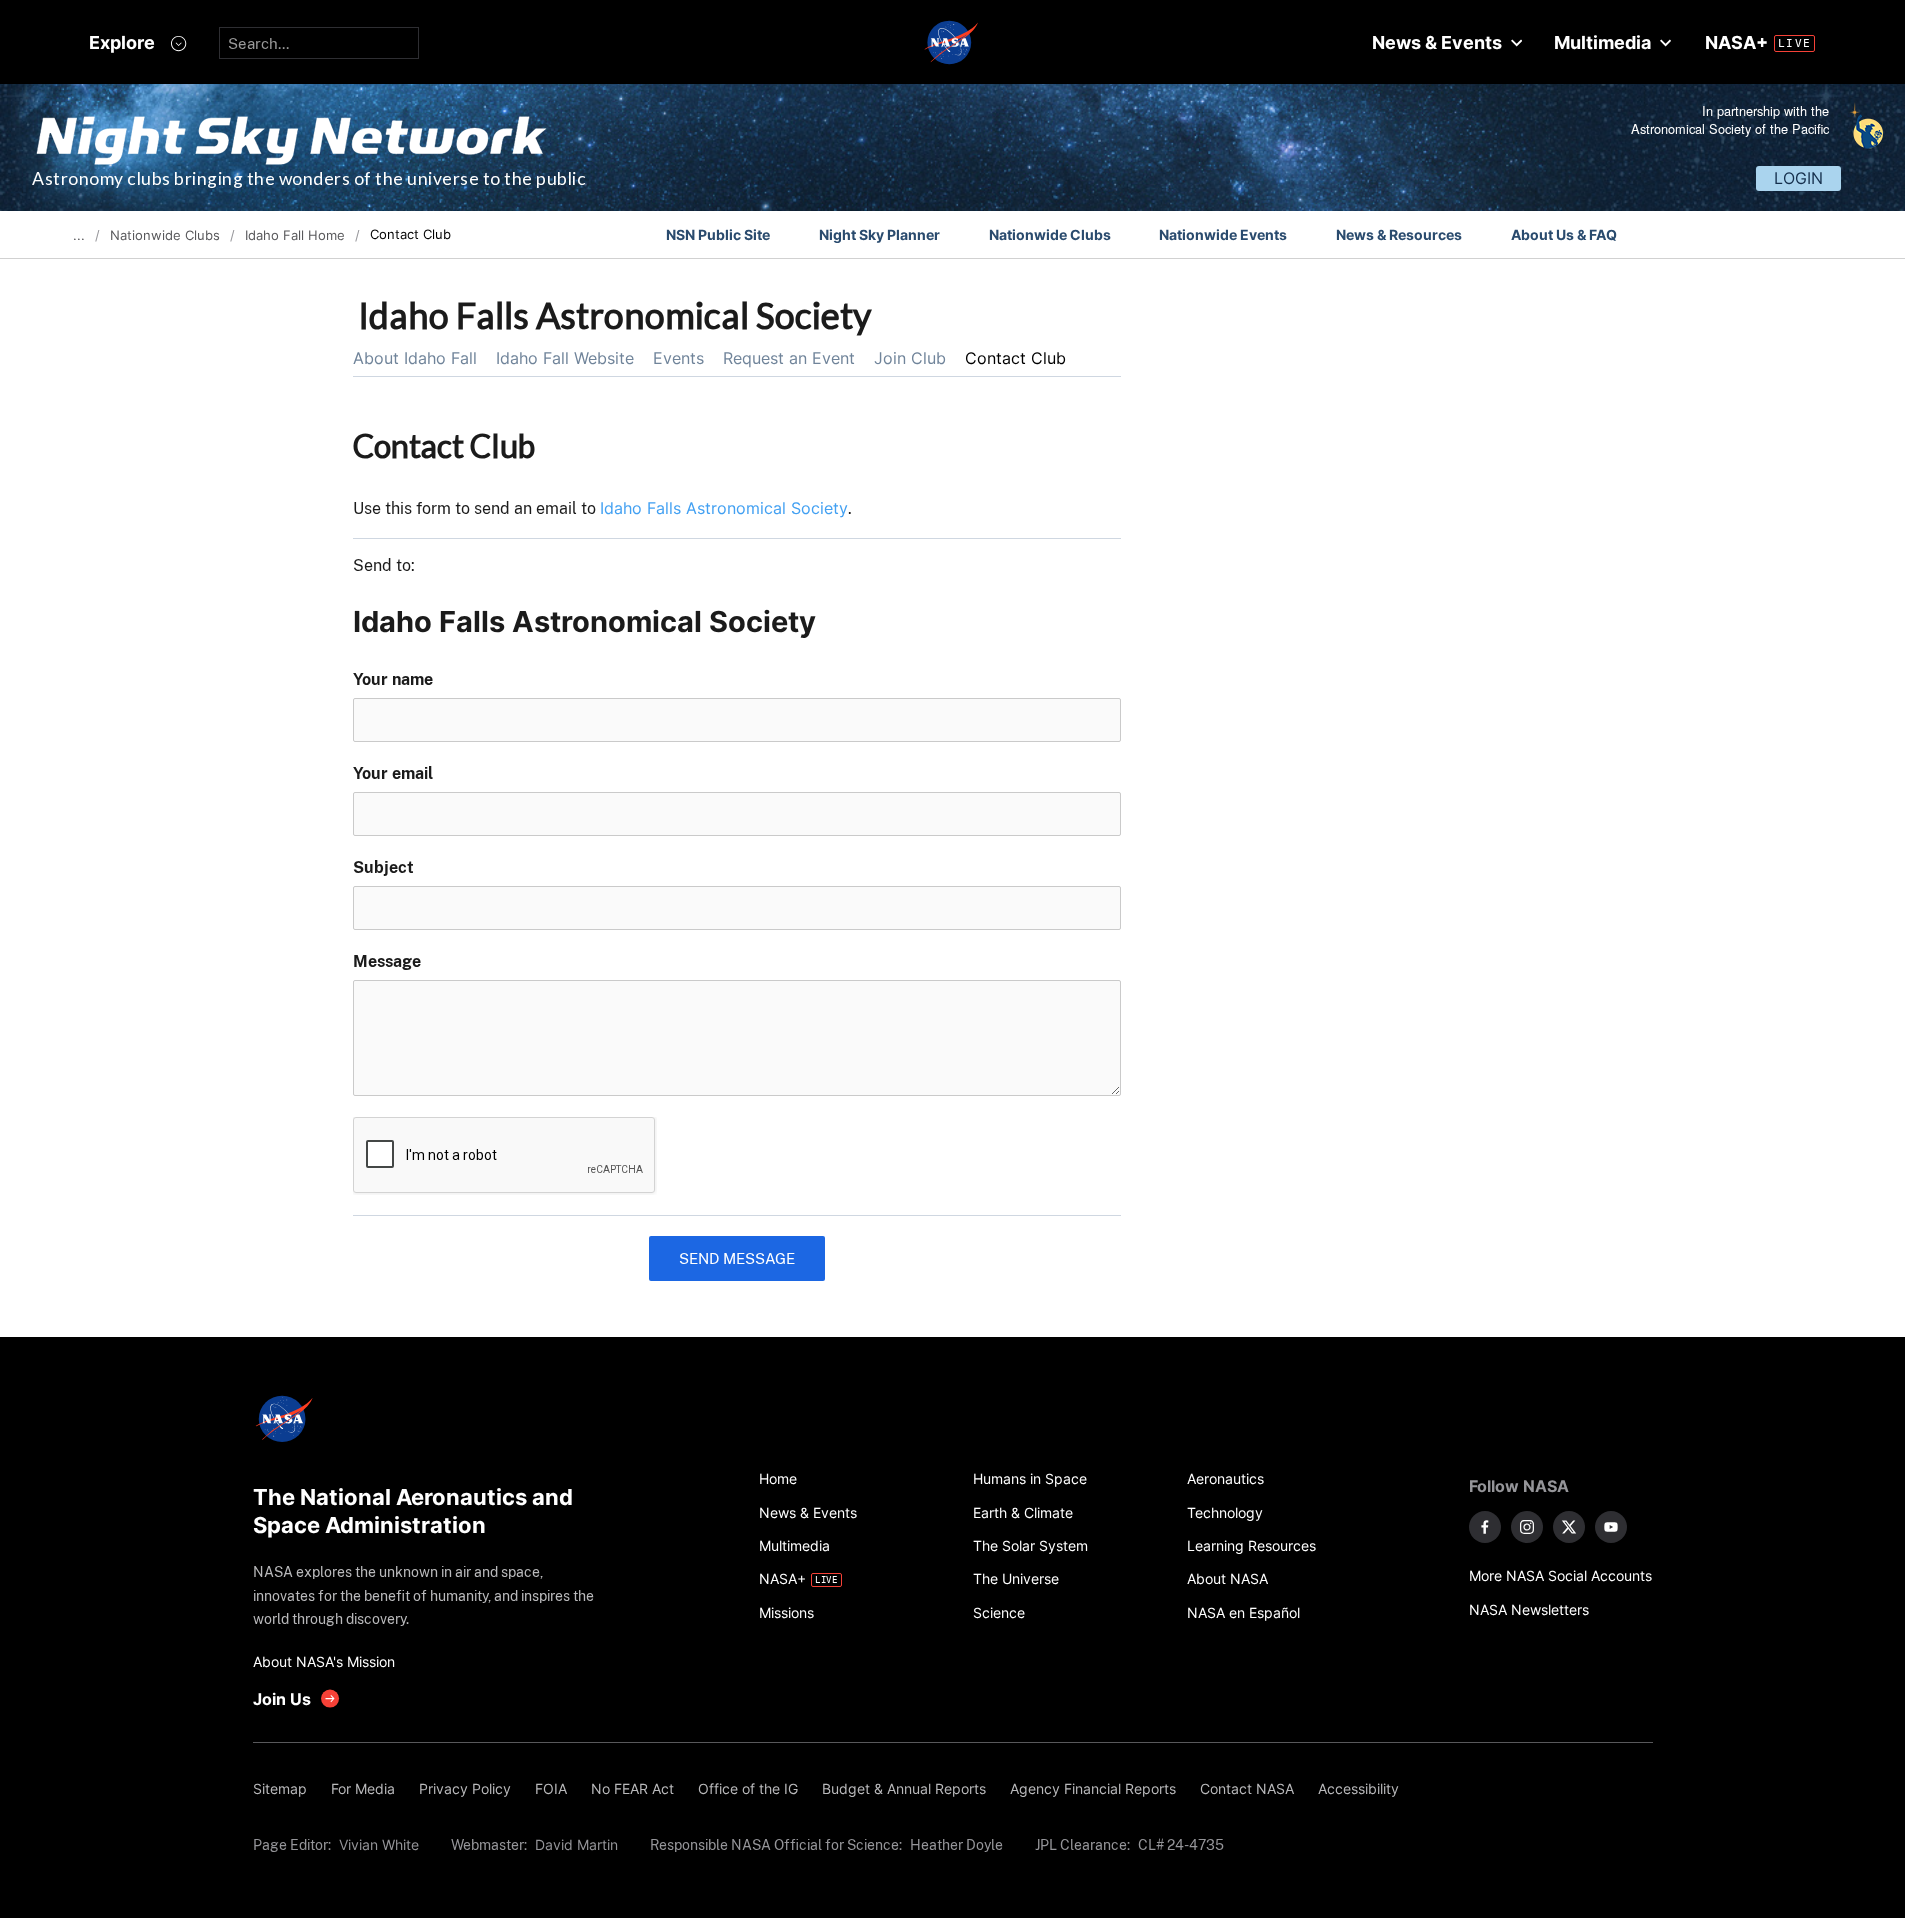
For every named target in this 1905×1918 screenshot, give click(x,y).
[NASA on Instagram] (1527, 1527)
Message (387, 961)
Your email (393, 773)
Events (678, 358)
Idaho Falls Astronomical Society (724, 508)
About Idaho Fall (415, 358)
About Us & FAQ (1564, 234)
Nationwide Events (1223, 234)
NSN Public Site (718, 234)
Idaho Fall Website (565, 358)
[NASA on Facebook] (1485, 1527)
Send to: (384, 565)
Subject (383, 867)
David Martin (576, 1844)
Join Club (910, 358)
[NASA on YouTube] (1611, 1527)
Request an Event (789, 358)
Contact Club (1015, 358)
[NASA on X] (1569, 1527)
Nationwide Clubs (1050, 234)
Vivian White (379, 1844)
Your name (393, 679)
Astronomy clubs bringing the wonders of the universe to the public (309, 178)
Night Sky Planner (879, 234)
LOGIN (1798, 178)
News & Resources (1399, 234)
